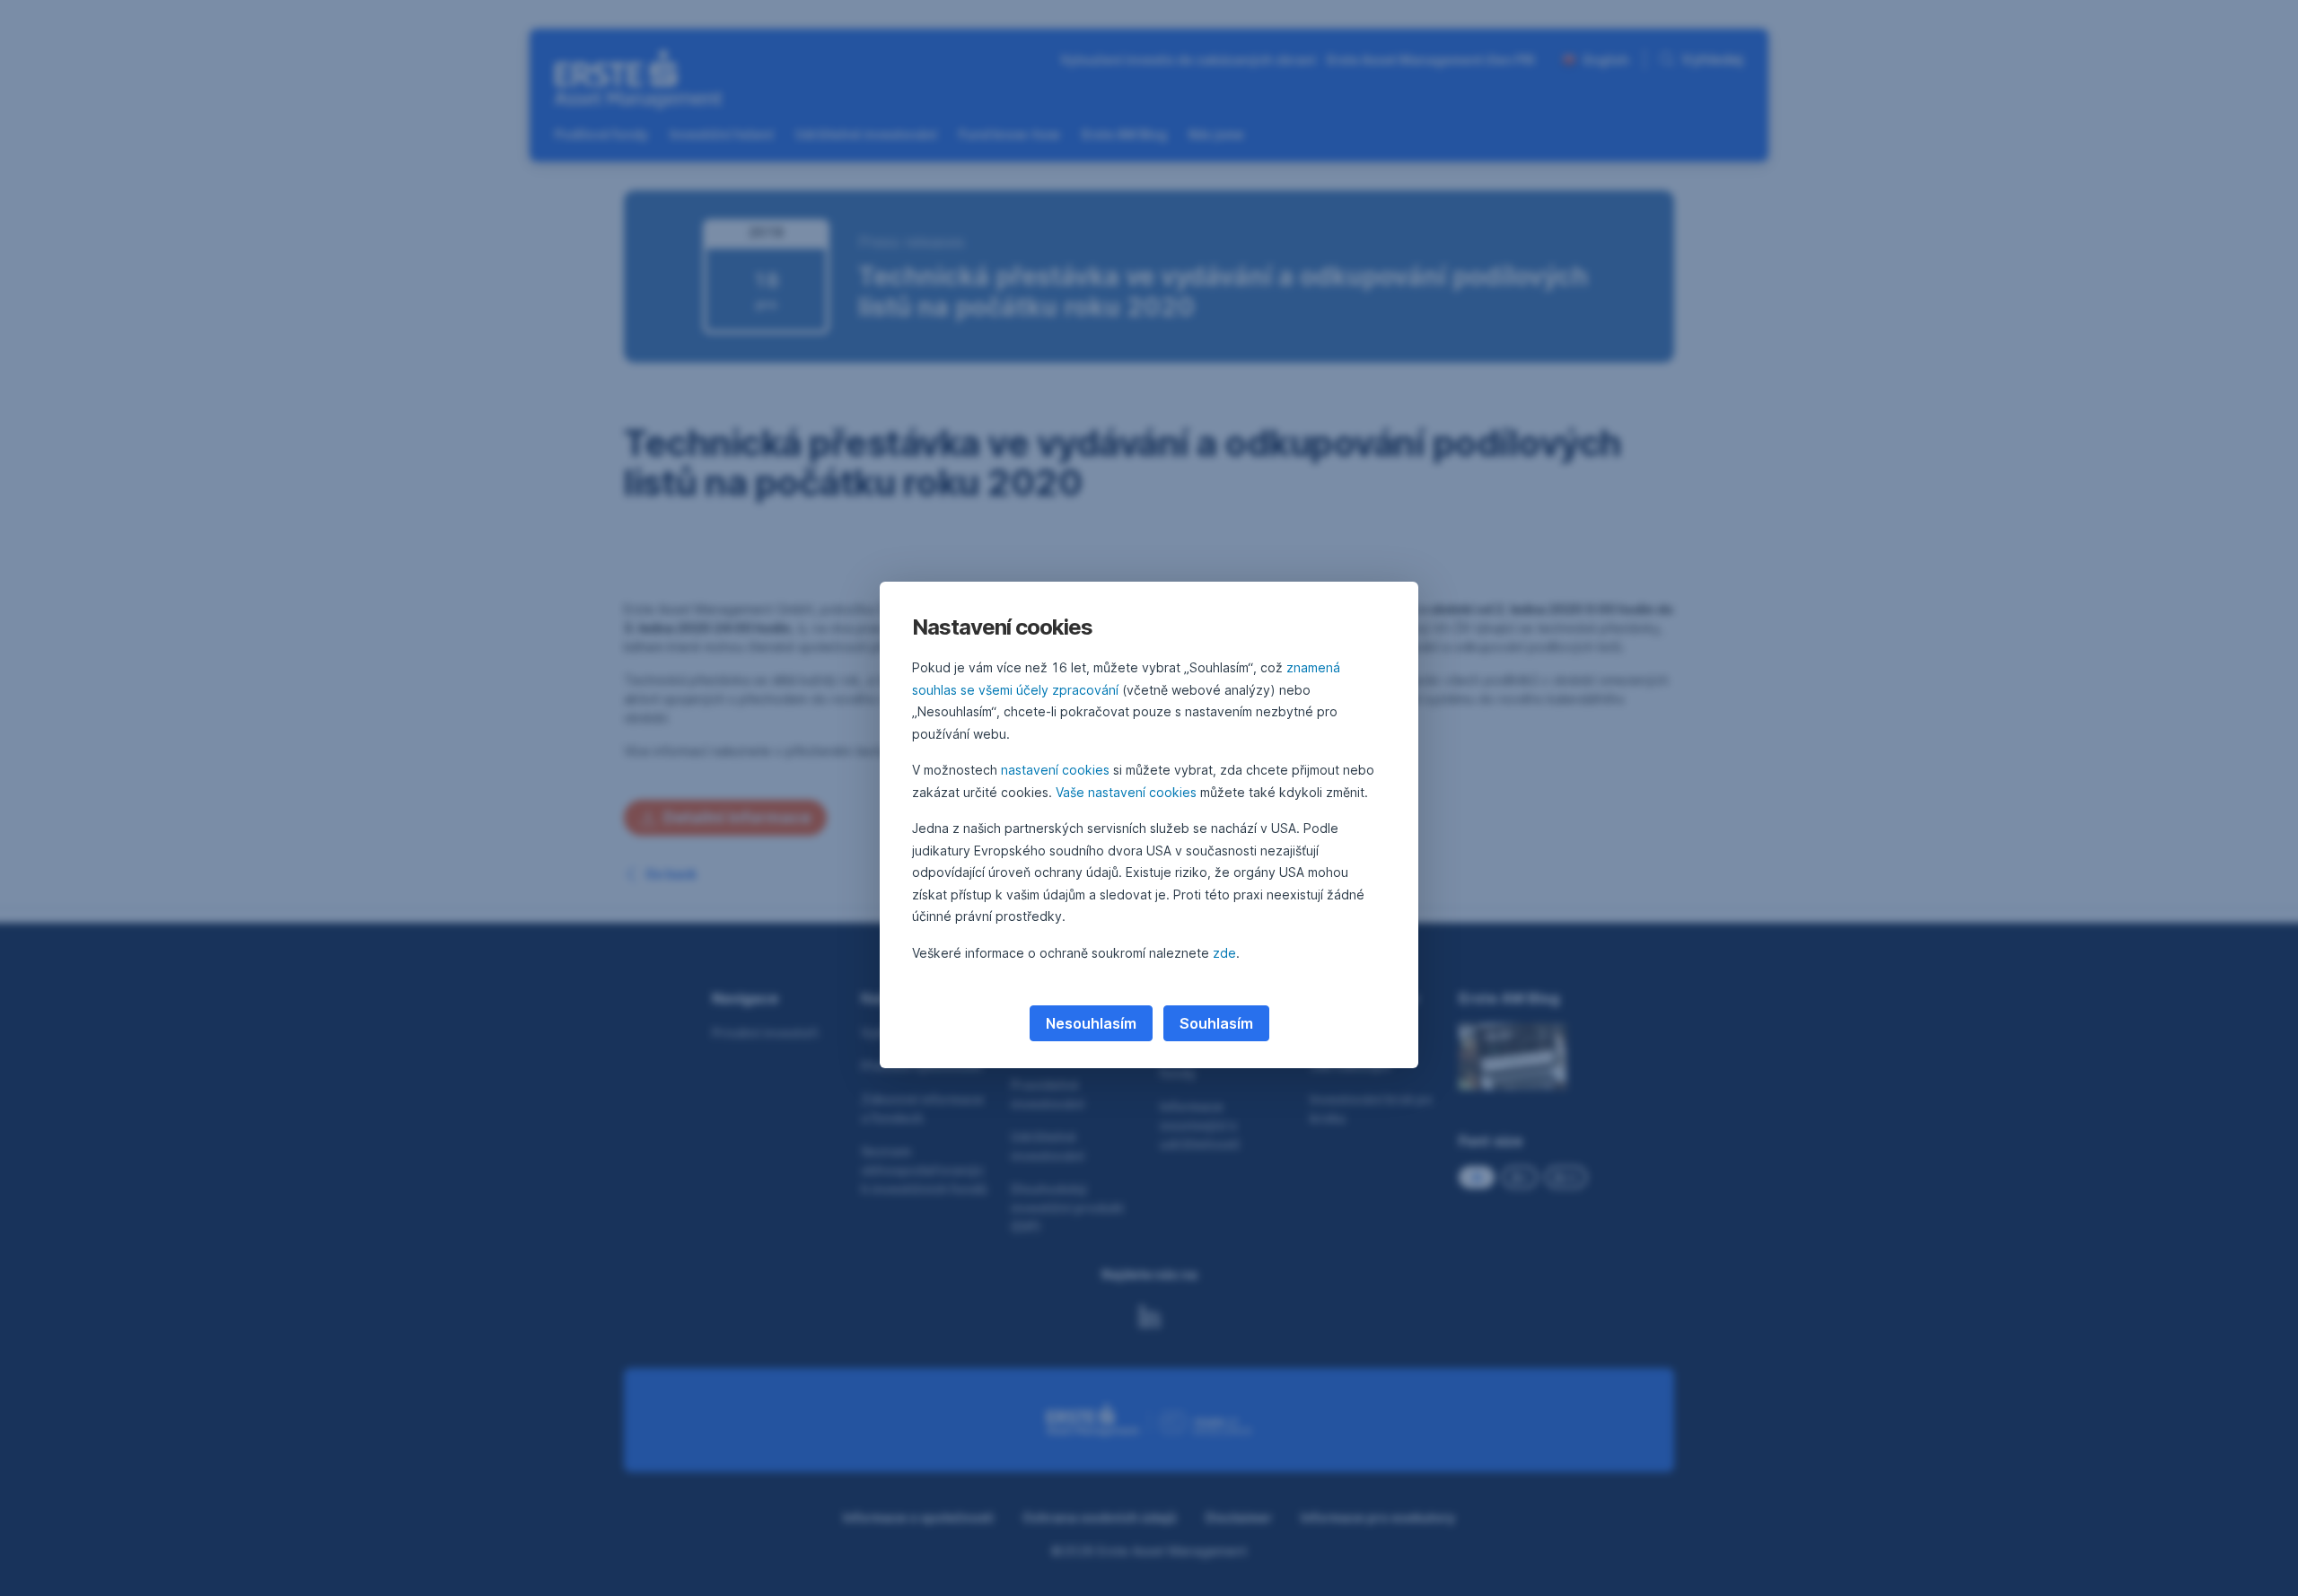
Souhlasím (1216, 1023)
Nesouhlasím (1091, 1023)
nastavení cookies (1055, 770)
